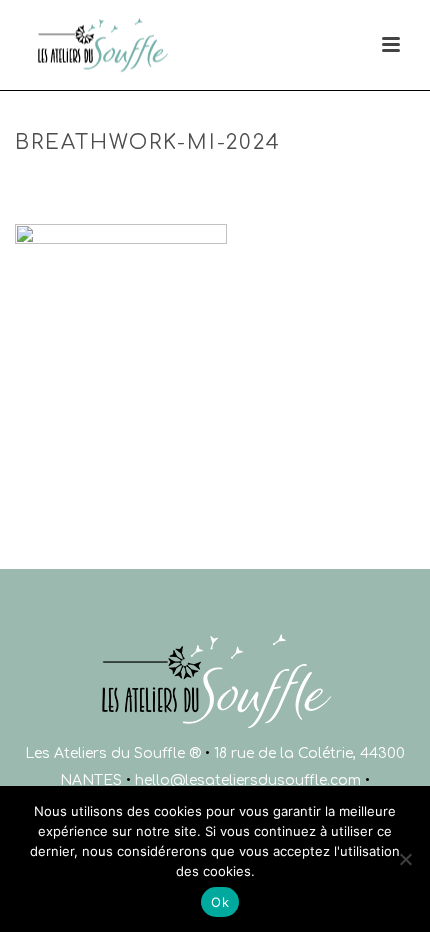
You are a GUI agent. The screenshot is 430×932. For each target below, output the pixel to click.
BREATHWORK (165, 185)
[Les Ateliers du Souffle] (28, 45)
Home (89, 185)
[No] (405, 859)
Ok (220, 902)
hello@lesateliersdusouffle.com (248, 780)
